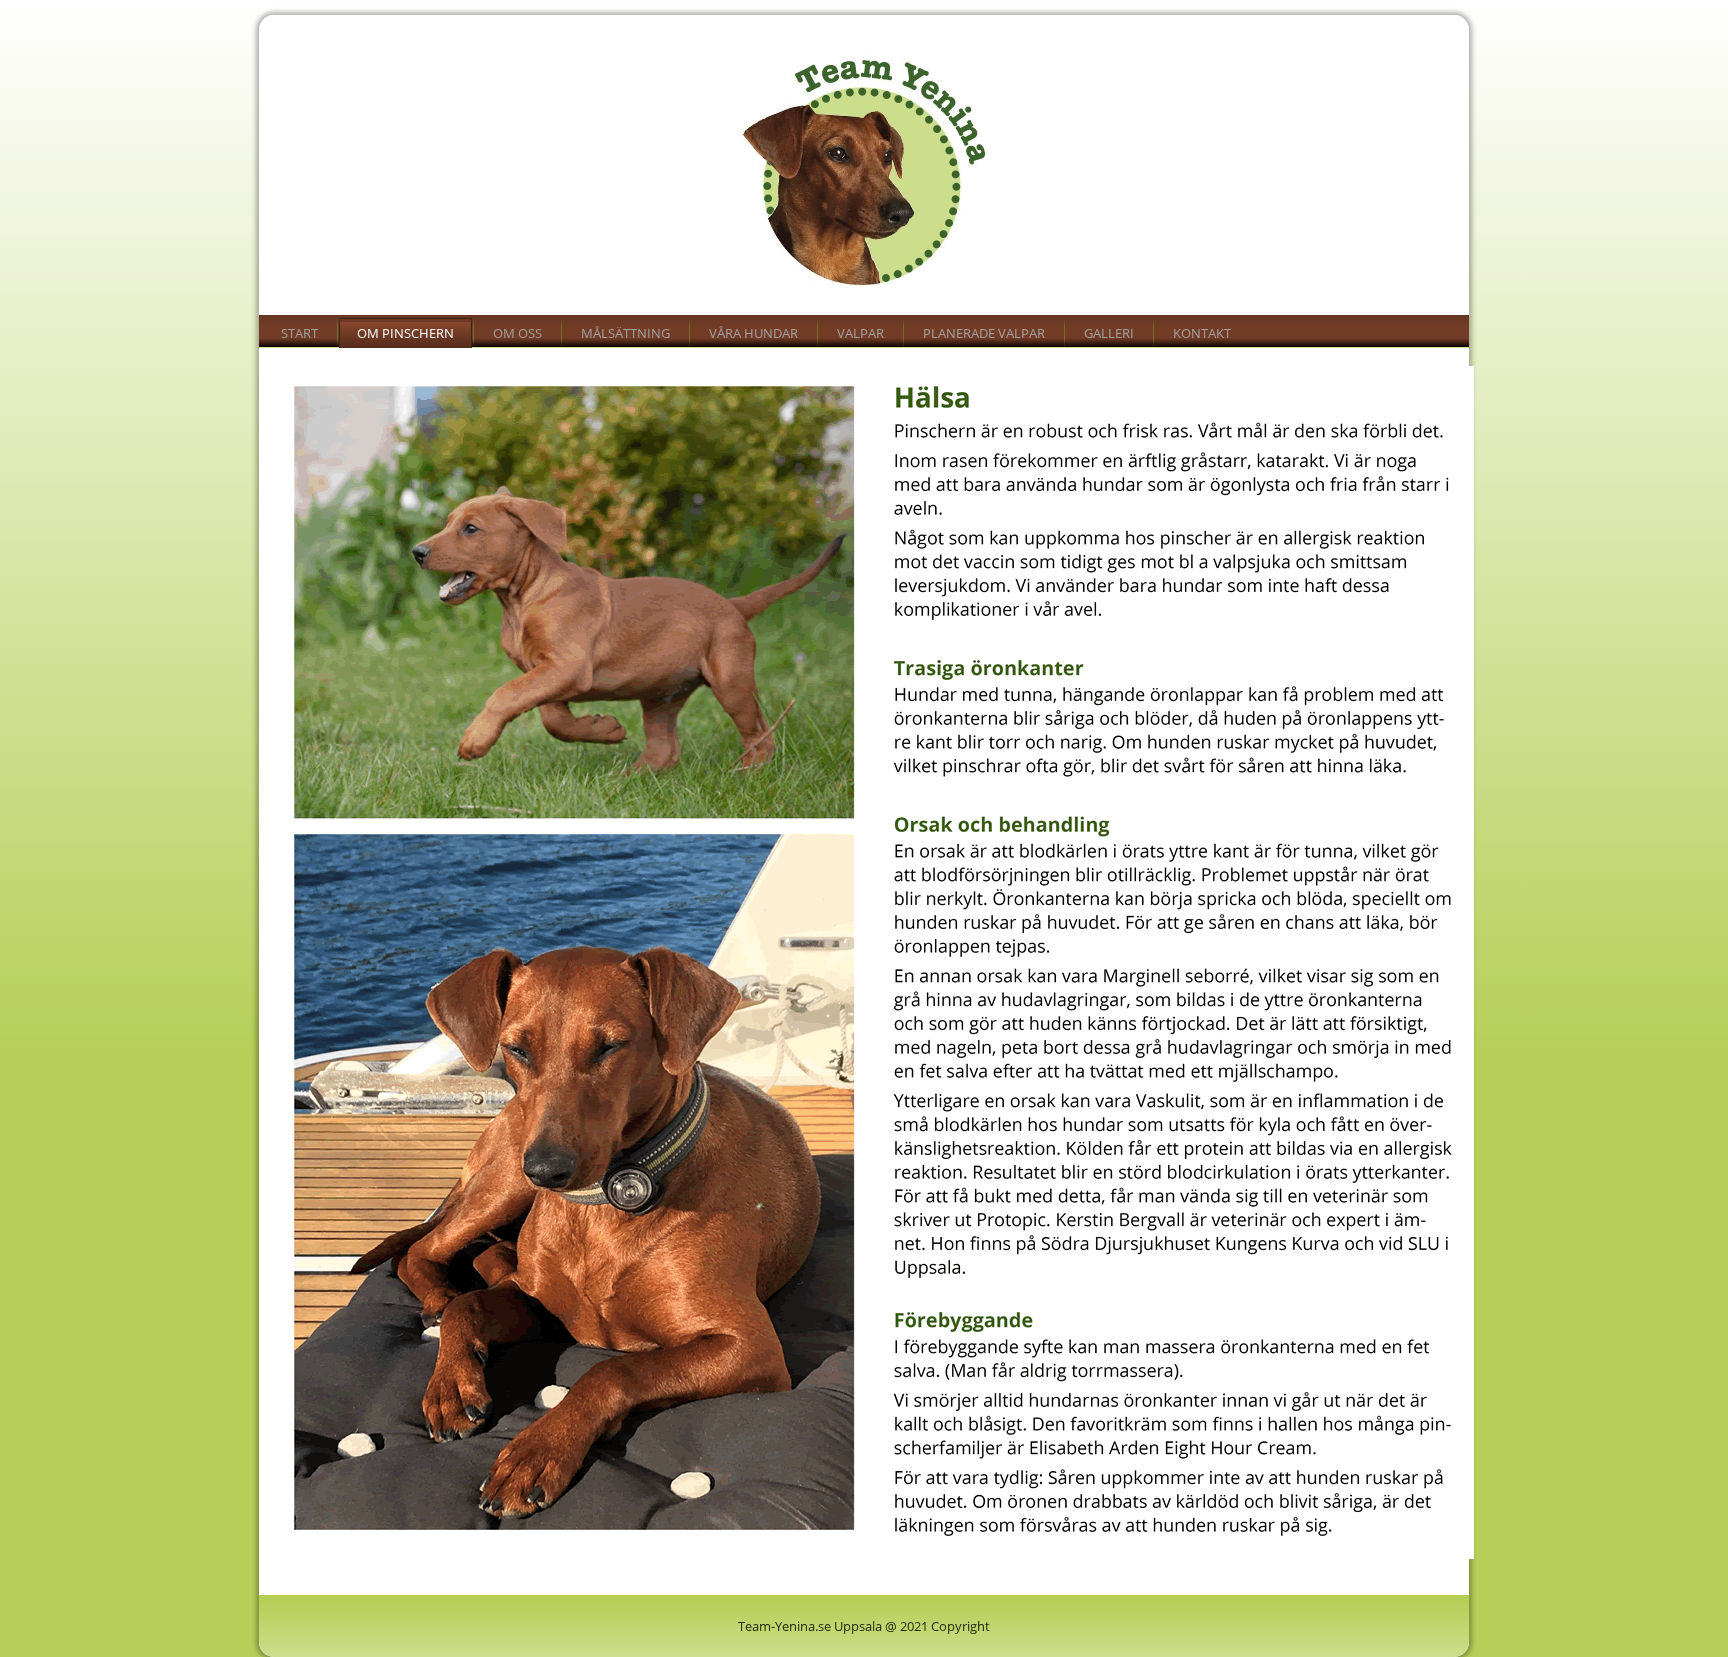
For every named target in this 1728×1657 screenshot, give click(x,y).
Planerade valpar (984, 333)
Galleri (1109, 333)
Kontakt (1202, 333)
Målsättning (625, 333)
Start (299, 333)
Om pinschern (405, 333)
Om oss (517, 333)
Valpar (860, 333)
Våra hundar (753, 333)
